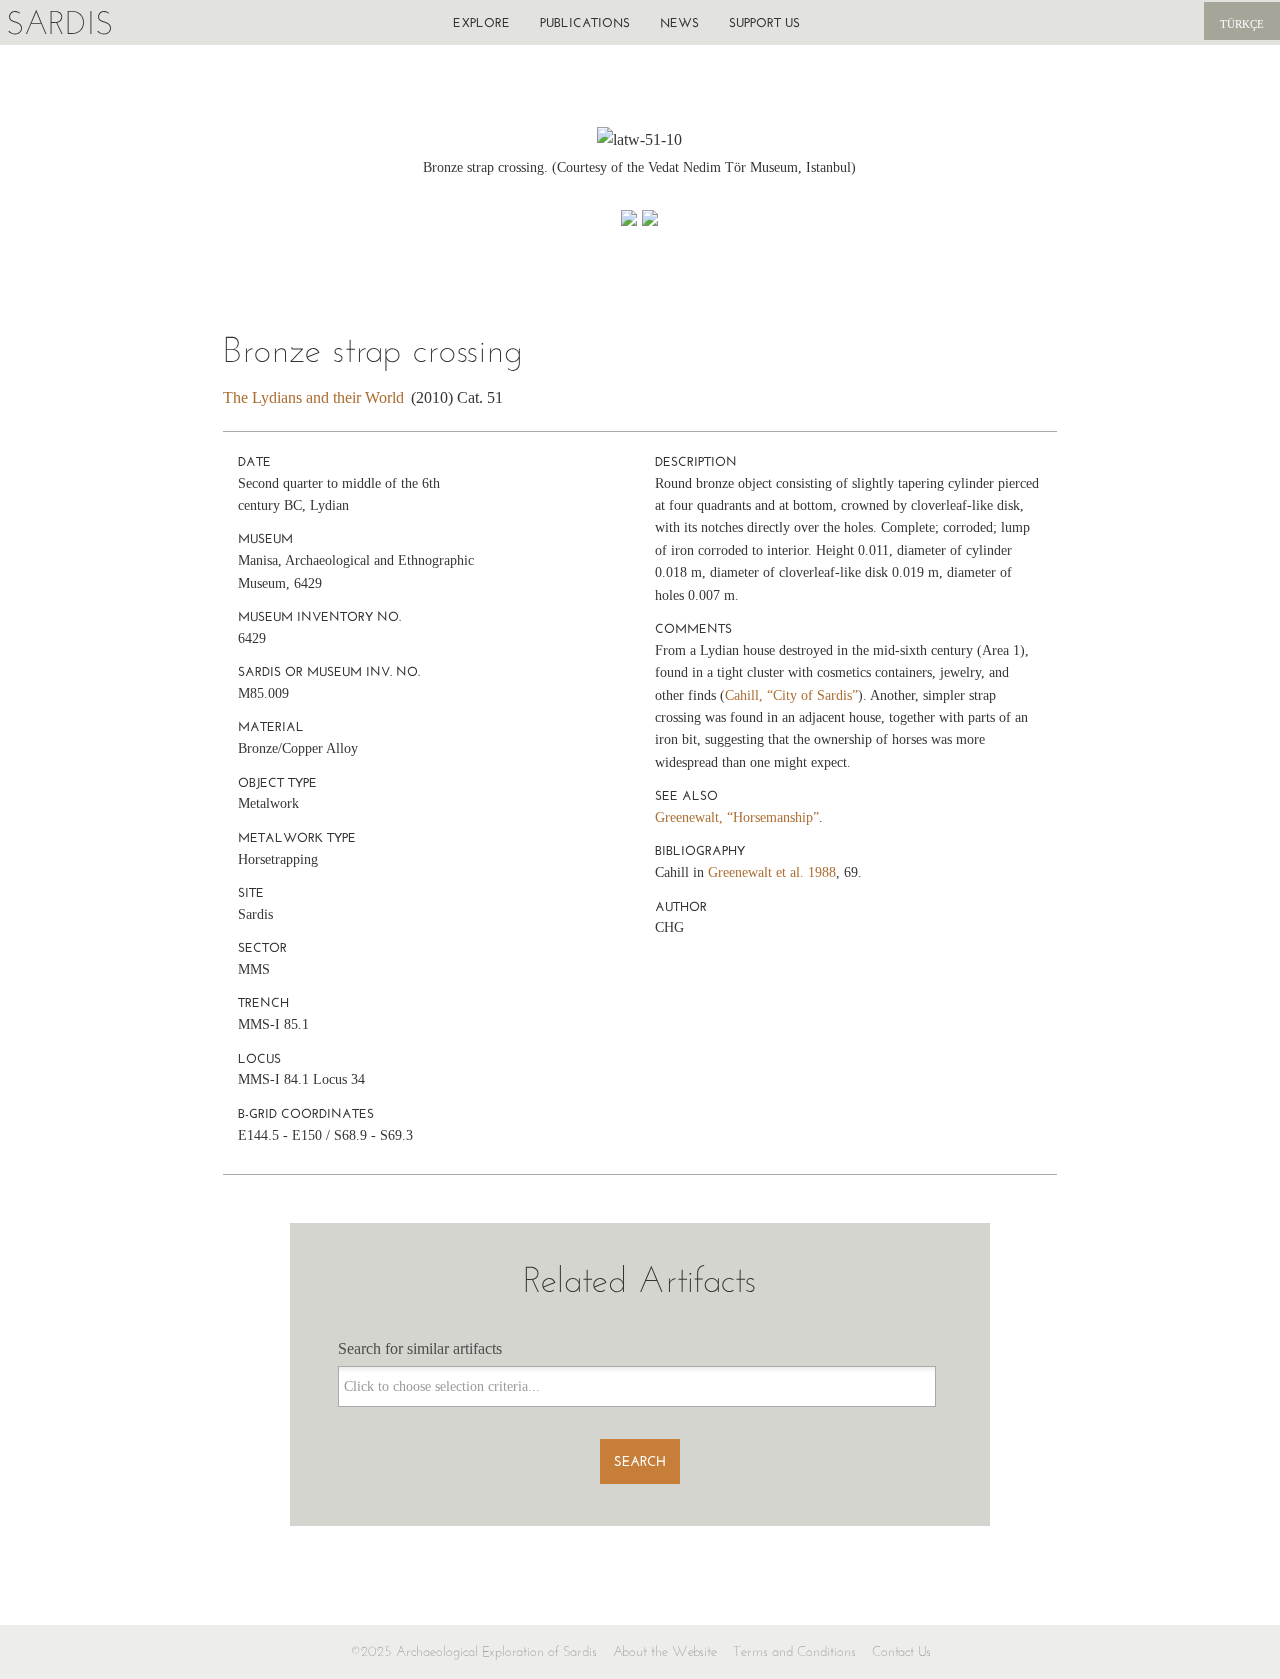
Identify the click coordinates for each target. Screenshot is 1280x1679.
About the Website (665, 1651)
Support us (764, 22)
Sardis (59, 22)
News (679, 22)
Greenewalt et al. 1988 (772, 872)
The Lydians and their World (313, 397)
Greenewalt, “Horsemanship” (737, 817)
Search (640, 1461)
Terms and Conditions (794, 1651)
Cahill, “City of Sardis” (791, 695)
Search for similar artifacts (420, 1348)
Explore (481, 22)
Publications (585, 22)
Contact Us (901, 1651)
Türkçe (1242, 24)
